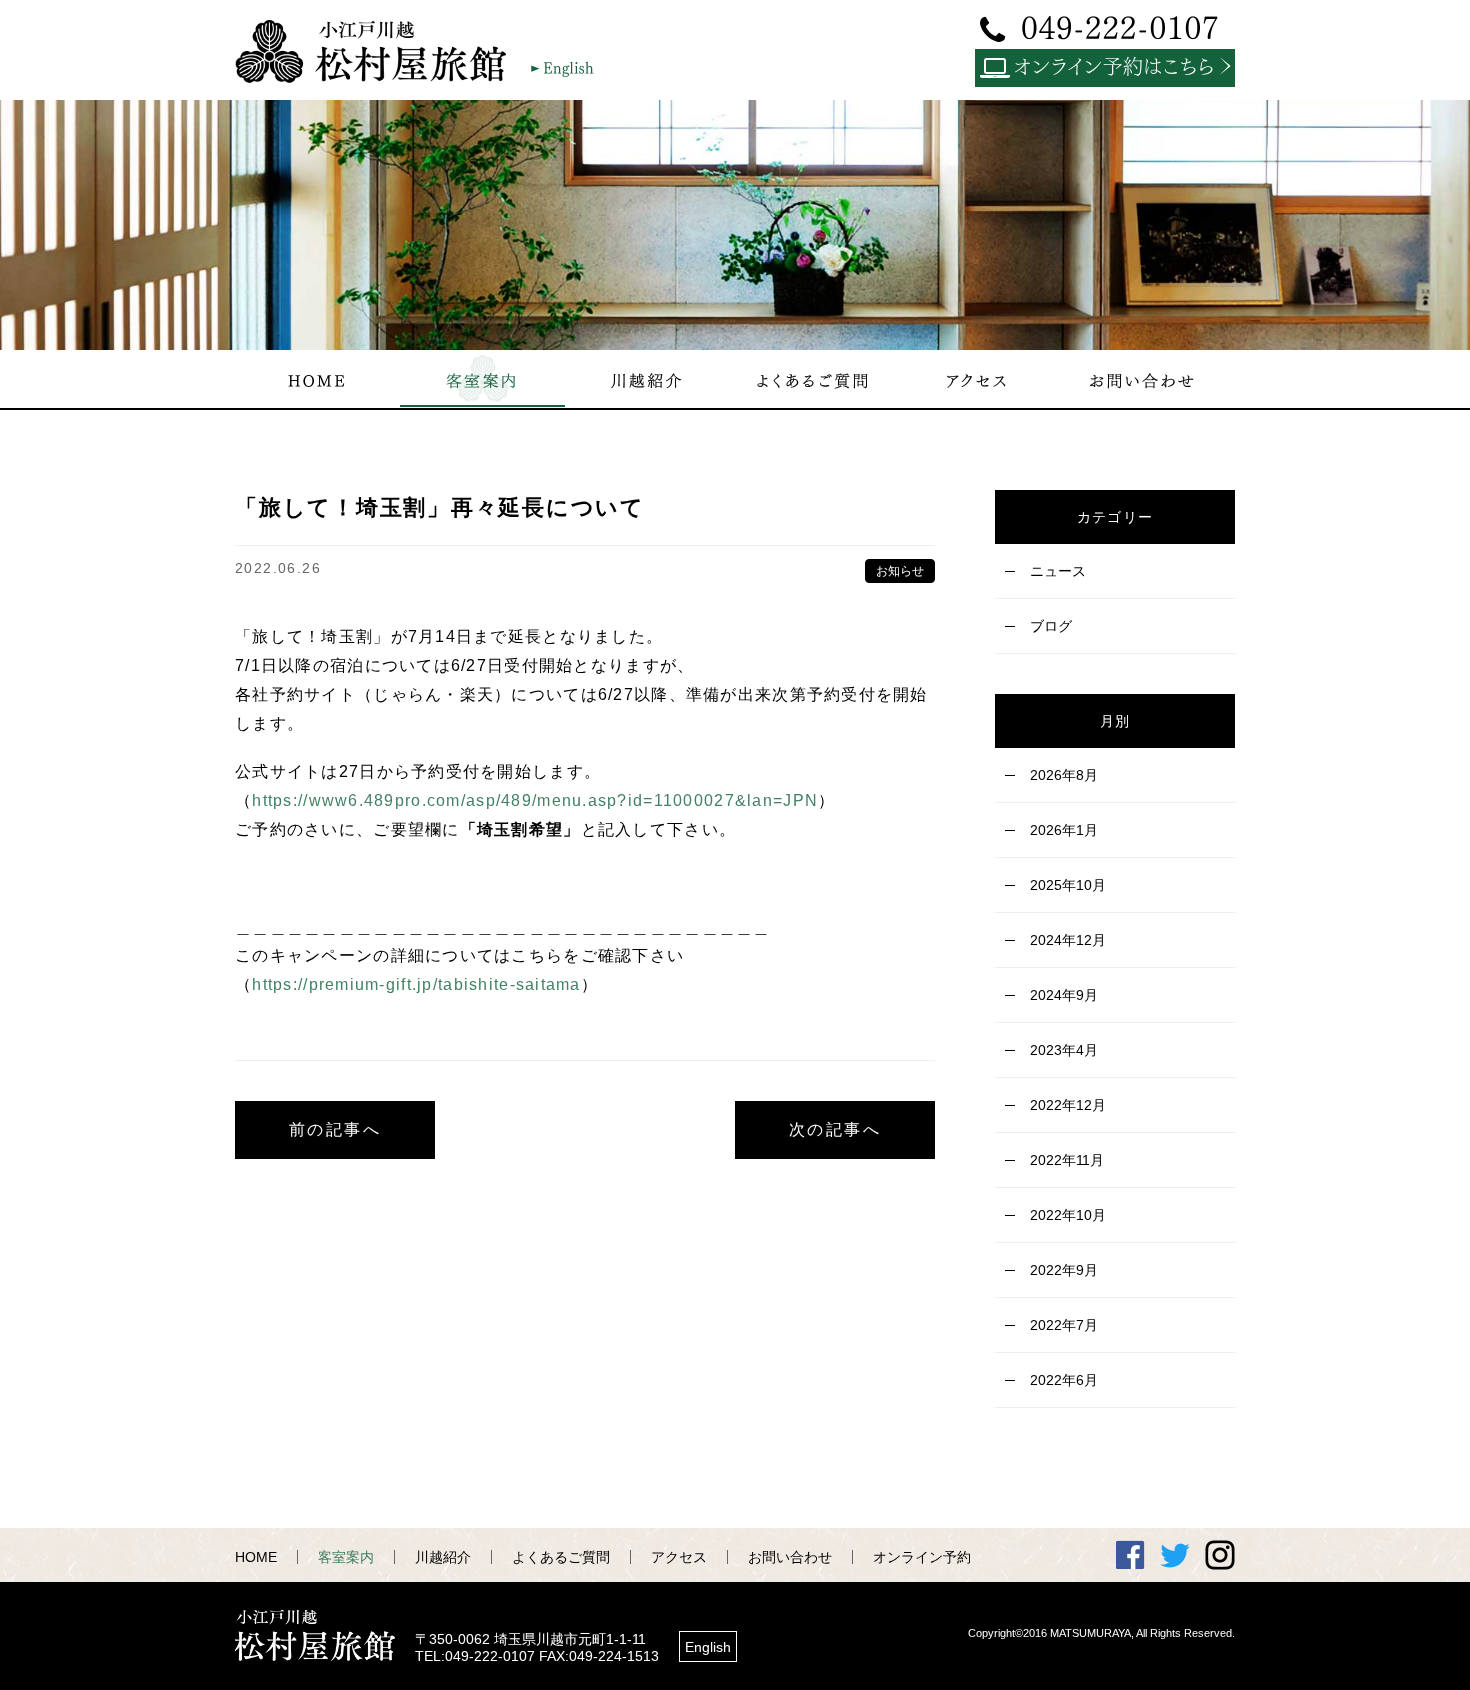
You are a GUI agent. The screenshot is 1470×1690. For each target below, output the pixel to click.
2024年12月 (1068, 940)
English (708, 1647)
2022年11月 (1067, 1160)
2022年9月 (1064, 1270)
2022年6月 (1064, 1380)
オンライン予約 (922, 1557)
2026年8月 (1064, 775)
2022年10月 (1068, 1215)
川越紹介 (443, 1557)
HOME (256, 1557)
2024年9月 (1064, 995)
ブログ (1051, 626)
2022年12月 (1068, 1105)
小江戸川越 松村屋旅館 (380, 51)
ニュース (1058, 571)
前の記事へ (335, 1129)
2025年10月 (1068, 885)
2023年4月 (1064, 1050)
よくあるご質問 (561, 1557)
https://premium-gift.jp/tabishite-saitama (416, 984)
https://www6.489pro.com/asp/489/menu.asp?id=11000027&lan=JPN (535, 800)
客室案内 (346, 1557)
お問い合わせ (790, 1557)
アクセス (679, 1557)
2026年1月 (1064, 830)
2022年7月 (1064, 1325)
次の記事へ (835, 1129)
